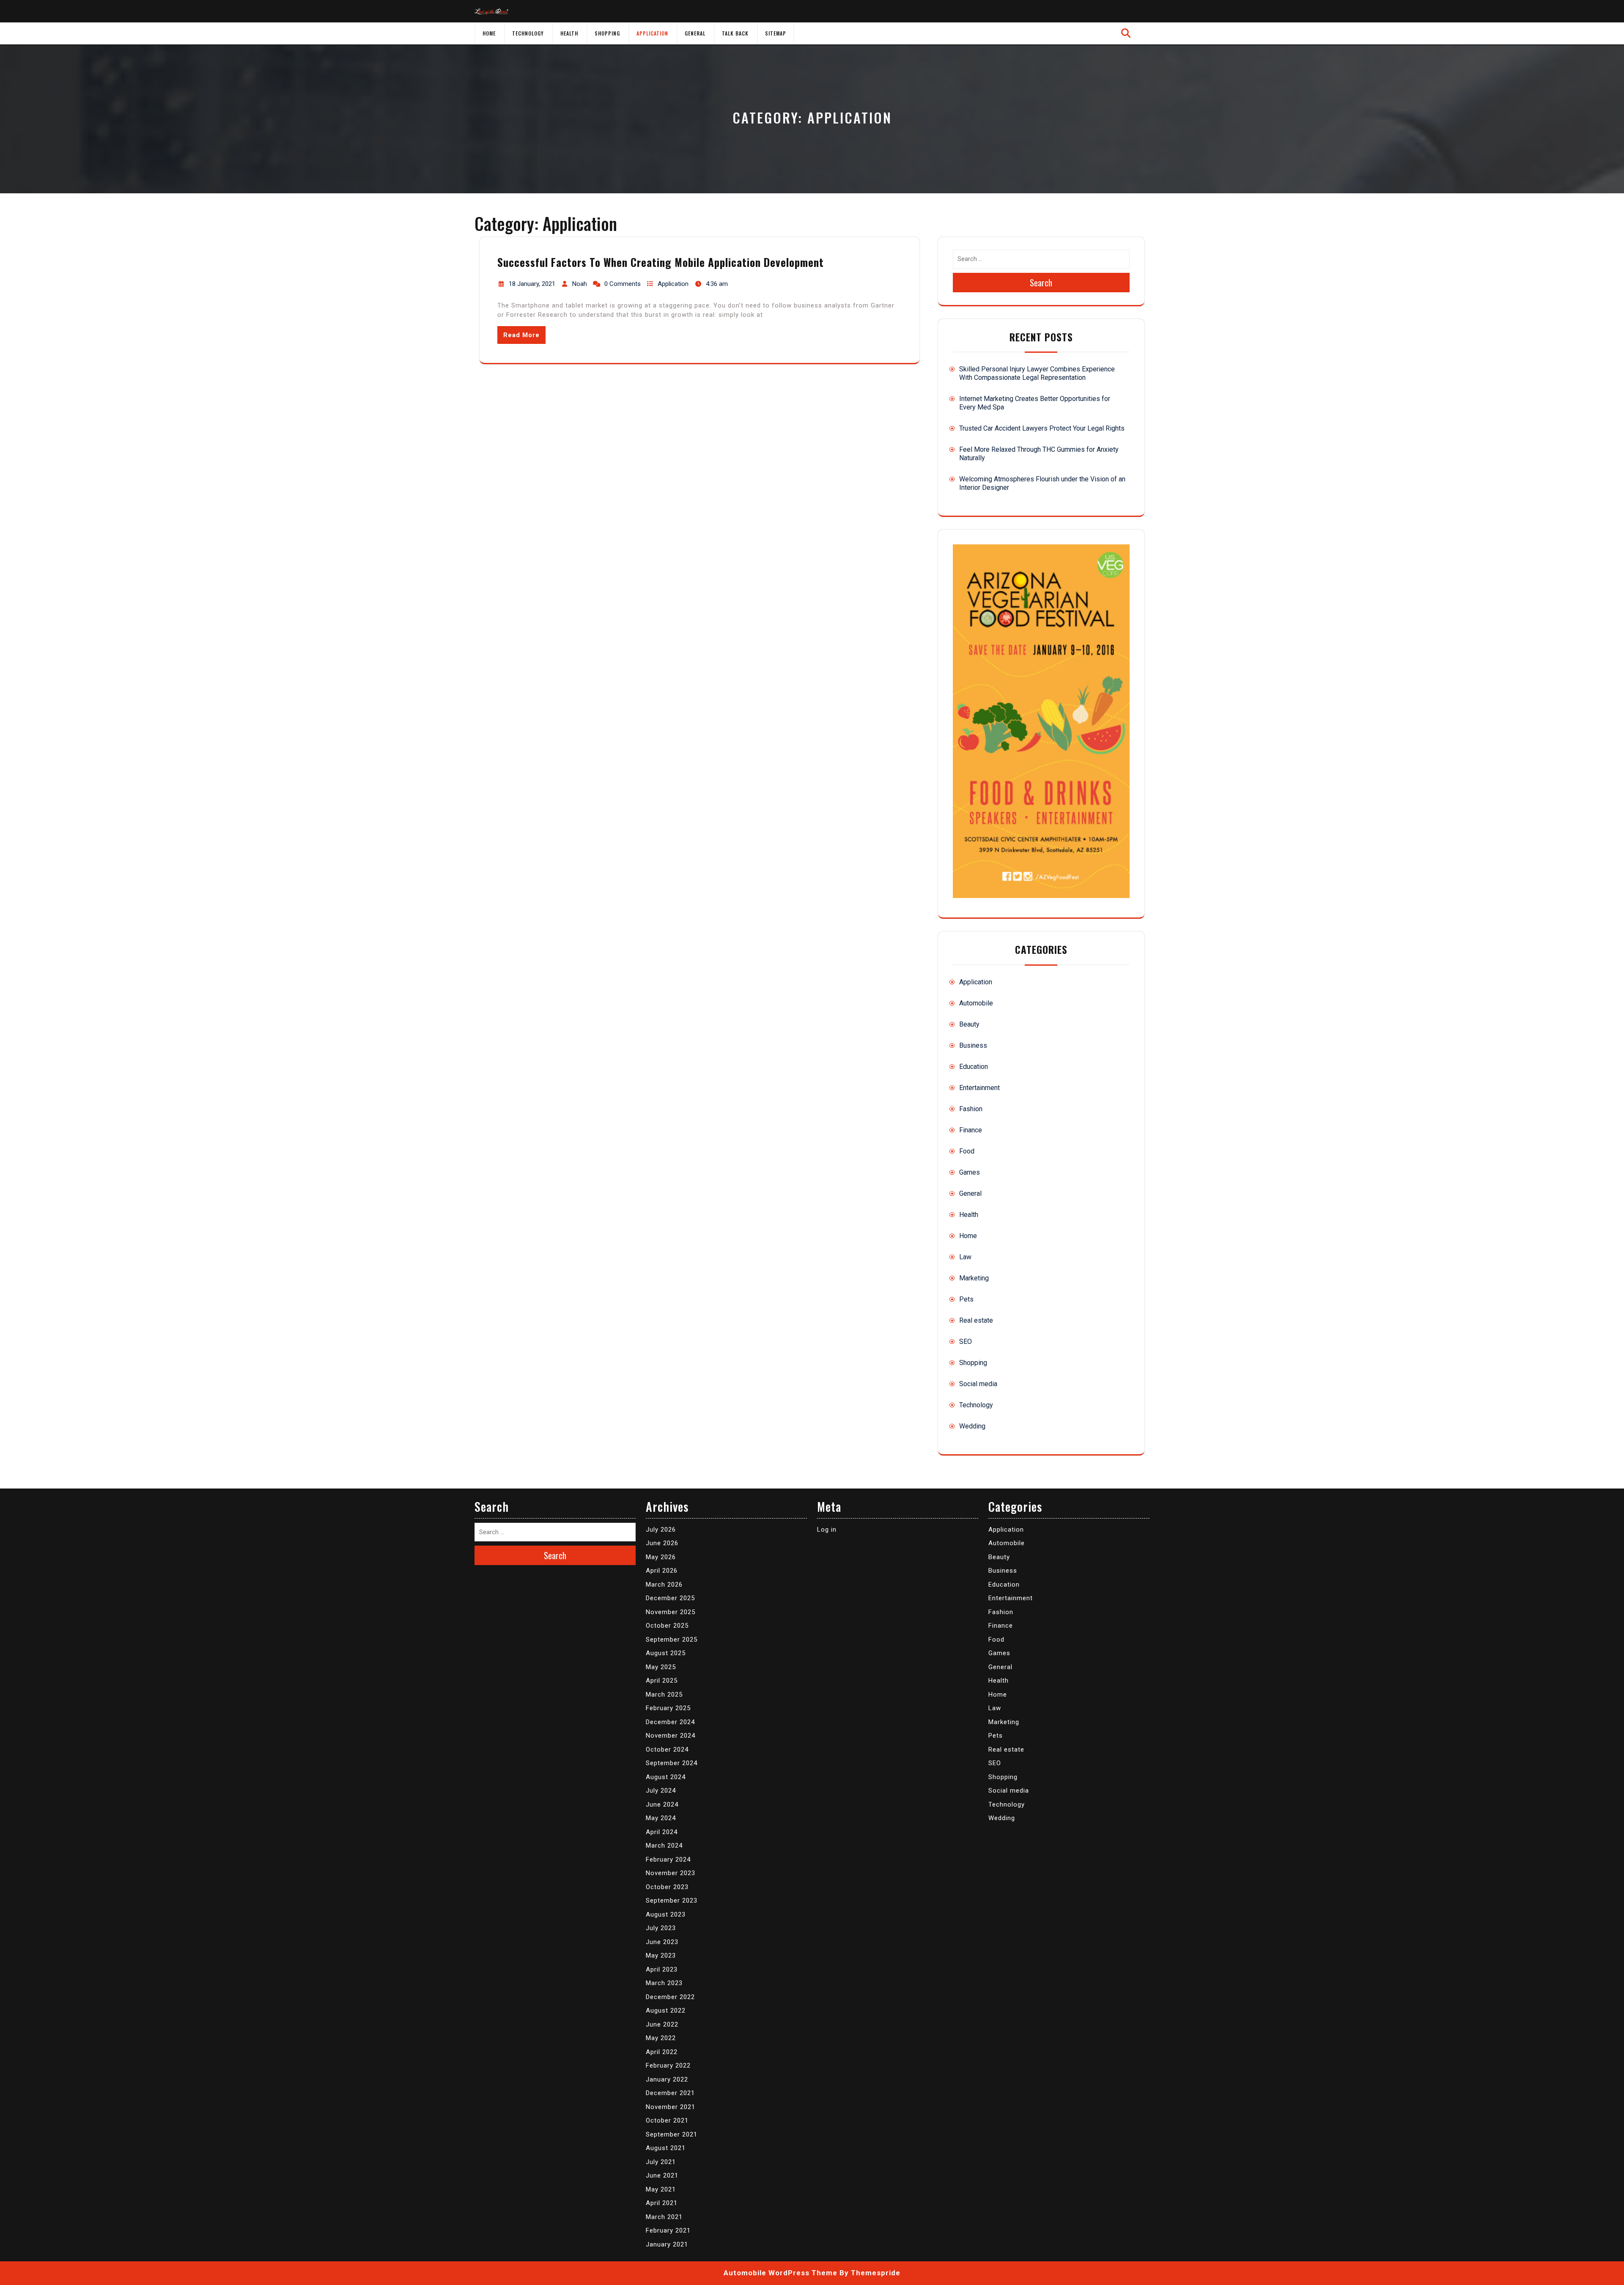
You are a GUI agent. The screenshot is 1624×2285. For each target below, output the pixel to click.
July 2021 (661, 2162)
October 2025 (667, 1626)
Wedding (972, 1426)
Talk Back (735, 33)
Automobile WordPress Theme (780, 2273)
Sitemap (776, 33)
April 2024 (662, 1832)
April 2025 (662, 1681)
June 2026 (662, 1543)
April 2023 (662, 1969)
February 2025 (668, 1708)
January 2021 (667, 2244)
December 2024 (670, 1722)
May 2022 (661, 2038)
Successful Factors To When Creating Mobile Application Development (661, 262)
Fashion (971, 1109)
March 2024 (664, 1846)
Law (965, 1257)
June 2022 (662, 2024)
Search (1041, 283)
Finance (971, 1130)
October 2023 (667, 1887)
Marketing (974, 1278)
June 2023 (662, 1942)
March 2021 (664, 2217)
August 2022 (666, 2010)
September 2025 (672, 1640)
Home (489, 33)
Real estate (976, 1320)
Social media (978, 1384)
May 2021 (661, 2189)
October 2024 (667, 1749)
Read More (521, 335)
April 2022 (662, 2052)
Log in (827, 1530)
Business (973, 1045)
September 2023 (672, 1901)
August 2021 (666, 2148)
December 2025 (670, 1598)
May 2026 (661, 1557)
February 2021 (668, 2230)
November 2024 (671, 1736)
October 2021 (667, 2120)
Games (970, 1172)
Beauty (969, 1024)
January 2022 (667, 2079)
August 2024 (666, 1777)
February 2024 (668, 1859)
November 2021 (671, 2107)
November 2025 (671, 1612)
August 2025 (666, 1653)
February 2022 (668, 2065)
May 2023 (661, 1955)
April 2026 (662, 1571)
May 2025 (661, 1667)
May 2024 (661, 1818)
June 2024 (662, 1804)
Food (967, 1151)
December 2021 (670, 2093)
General (695, 33)
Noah (580, 284)
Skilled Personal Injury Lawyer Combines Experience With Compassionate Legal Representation (1037, 373)
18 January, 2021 (532, 284)
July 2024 (661, 1791)
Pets (966, 1299)
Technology (528, 33)
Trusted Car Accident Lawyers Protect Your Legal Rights (1042, 428)
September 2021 (672, 2134)
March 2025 (664, 1695)
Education (974, 1067)
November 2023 (671, 1873)
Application (652, 33)
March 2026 (664, 1585)
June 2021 (662, 2175)
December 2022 (670, 1997)
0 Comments (623, 284)
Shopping (607, 33)
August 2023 (666, 1914)
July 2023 (661, 1928)
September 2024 (672, 1763)
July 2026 (661, 1530)
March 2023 (664, 1983)
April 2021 (662, 2203)
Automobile (976, 1003)
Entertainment (979, 1088)
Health (569, 33)
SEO (966, 1342)
